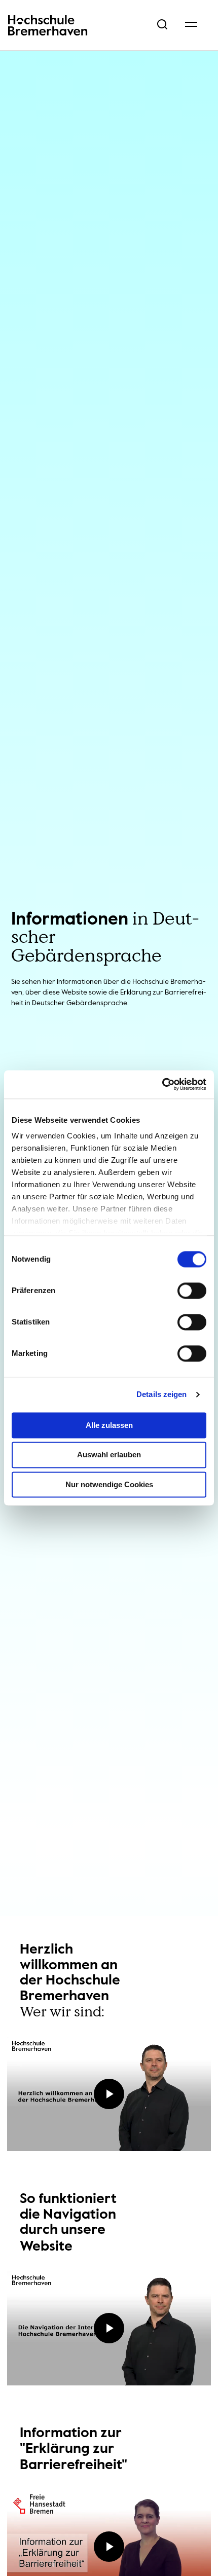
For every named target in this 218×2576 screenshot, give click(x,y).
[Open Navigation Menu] (191, 25)
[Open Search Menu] (162, 25)
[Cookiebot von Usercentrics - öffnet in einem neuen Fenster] (162, 1084)
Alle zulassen (109, 1425)
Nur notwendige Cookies (109, 1484)
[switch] (192, 1291)
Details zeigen (161, 1394)
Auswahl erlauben (109, 1455)
